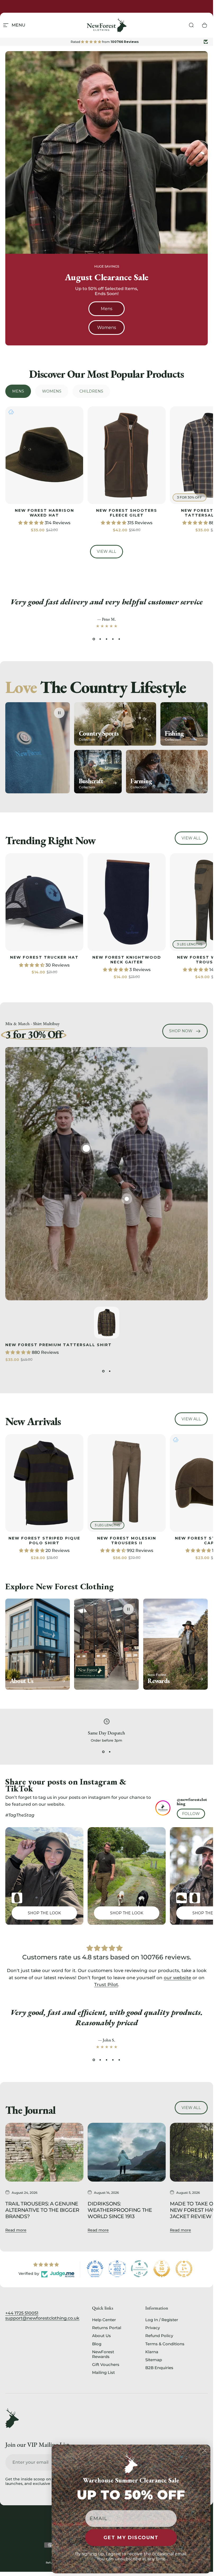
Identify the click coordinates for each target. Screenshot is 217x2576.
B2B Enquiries (159, 2368)
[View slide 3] (107, 639)
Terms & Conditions (165, 2344)
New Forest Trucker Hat (44, 957)
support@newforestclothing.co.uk (42, 2318)
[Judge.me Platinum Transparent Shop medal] (139, 2269)
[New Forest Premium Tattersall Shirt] (86, 1148)
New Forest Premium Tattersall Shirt (58, 1345)
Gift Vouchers (106, 2365)
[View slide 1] (94, 639)
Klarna (152, 2352)
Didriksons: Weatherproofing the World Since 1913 (120, 2210)
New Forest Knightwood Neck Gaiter (127, 960)
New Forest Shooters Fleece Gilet (127, 513)
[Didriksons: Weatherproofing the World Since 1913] (127, 2152)
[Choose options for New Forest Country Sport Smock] (195, 1898)
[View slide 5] (119, 639)
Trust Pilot (106, 1985)
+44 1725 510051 (22, 2313)
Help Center (104, 2320)
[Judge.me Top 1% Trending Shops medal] (184, 2269)
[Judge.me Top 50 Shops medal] (162, 2269)
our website (177, 1977)
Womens (107, 328)
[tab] (18, 391)
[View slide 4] (113, 639)
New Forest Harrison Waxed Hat (44, 513)
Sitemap (154, 2360)
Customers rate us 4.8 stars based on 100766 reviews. (107, 1957)
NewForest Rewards (103, 2354)
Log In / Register (162, 2320)
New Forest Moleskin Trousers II (127, 1541)
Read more (16, 2230)
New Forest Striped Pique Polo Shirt (44, 1541)
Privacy (153, 2328)
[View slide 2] (100, 639)
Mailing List (103, 2373)
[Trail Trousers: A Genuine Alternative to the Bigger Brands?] (44, 2152)
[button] (31, 523)
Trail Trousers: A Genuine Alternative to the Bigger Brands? (42, 2210)
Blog (97, 2344)
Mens (107, 309)
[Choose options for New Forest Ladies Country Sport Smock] (17, 1898)
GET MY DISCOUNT (131, 2538)
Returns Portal (107, 2328)
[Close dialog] (205, 2450)
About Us (101, 2336)
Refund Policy (159, 2336)
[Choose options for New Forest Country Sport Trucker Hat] (182, 1898)
